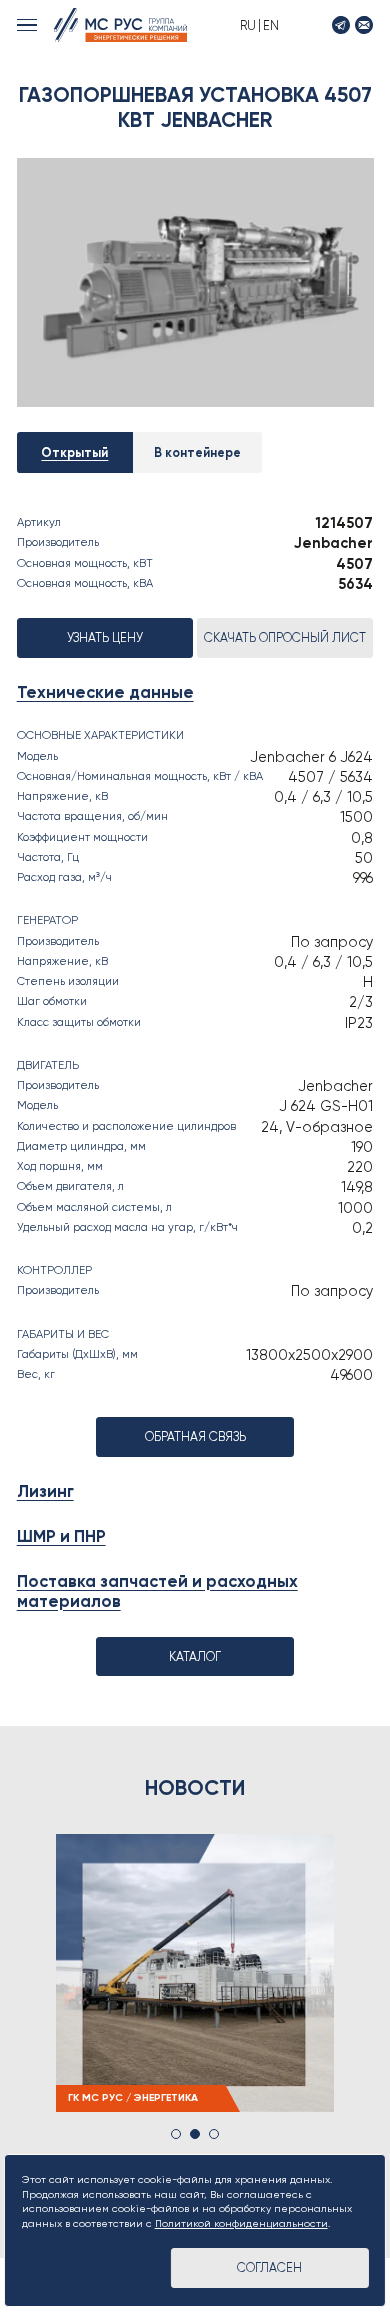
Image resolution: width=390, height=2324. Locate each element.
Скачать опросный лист (285, 637)
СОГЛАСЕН (269, 2267)
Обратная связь (195, 1436)
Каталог (195, 1656)
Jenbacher (333, 543)
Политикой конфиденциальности (241, 2223)
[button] (176, 2134)
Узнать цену (105, 637)
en (271, 25)
